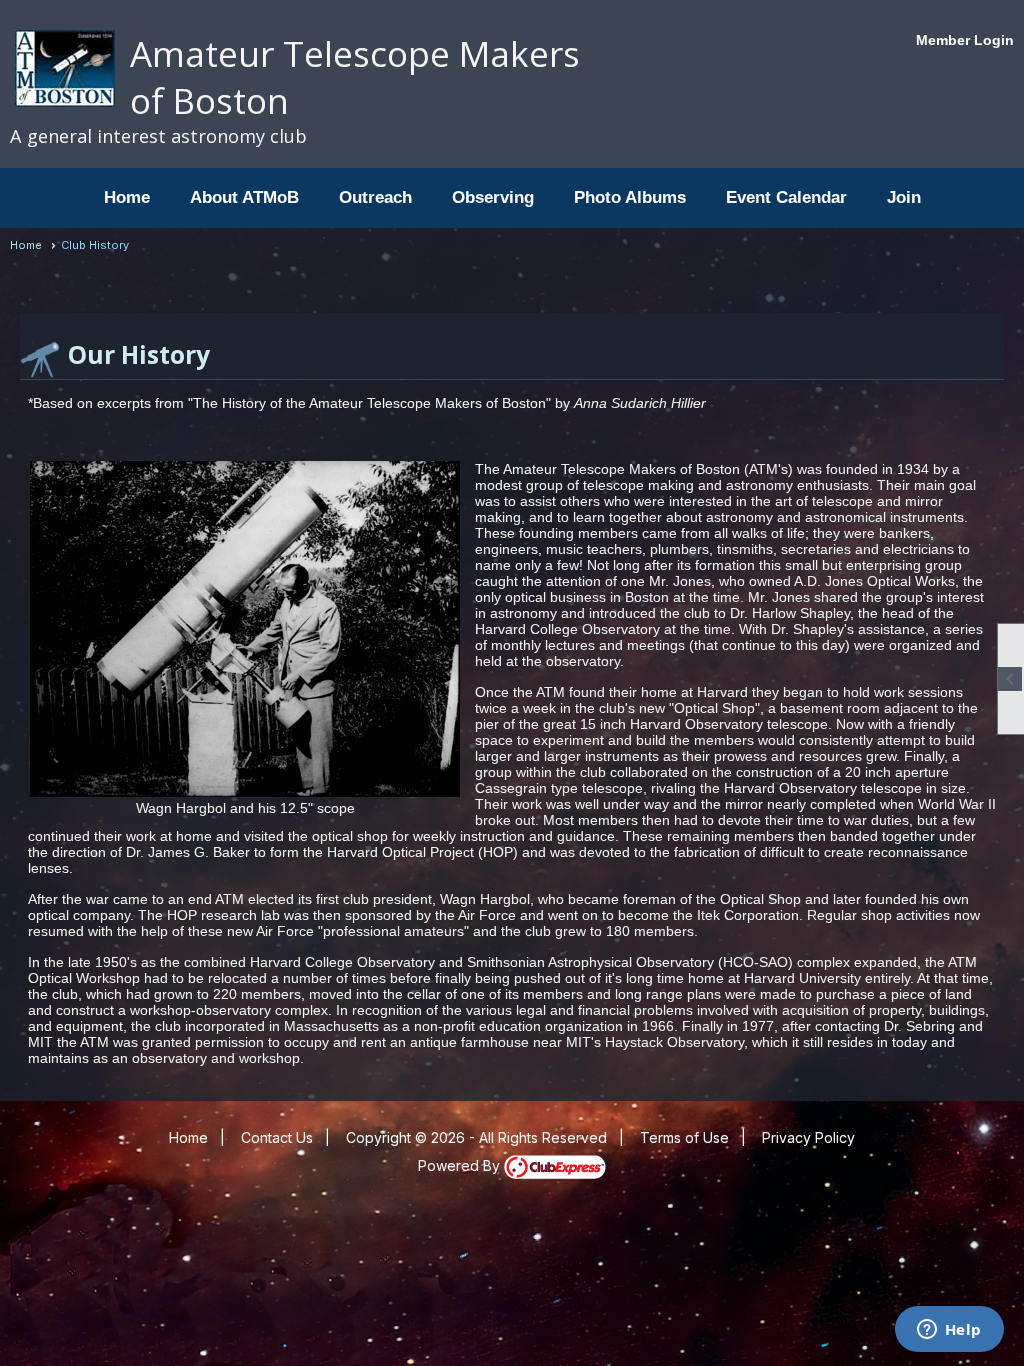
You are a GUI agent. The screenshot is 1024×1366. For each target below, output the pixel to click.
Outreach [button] (375, 197)
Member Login (965, 40)
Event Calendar (786, 197)
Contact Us (277, 1137)
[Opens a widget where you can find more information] (949, 1331)
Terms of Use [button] (684, 1137)
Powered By (461, 1165)
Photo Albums (630, 197)
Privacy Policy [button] (808, 1137)
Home (127, 197)
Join (904, 197)
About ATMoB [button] (244, 197)
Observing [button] (493, 197)
